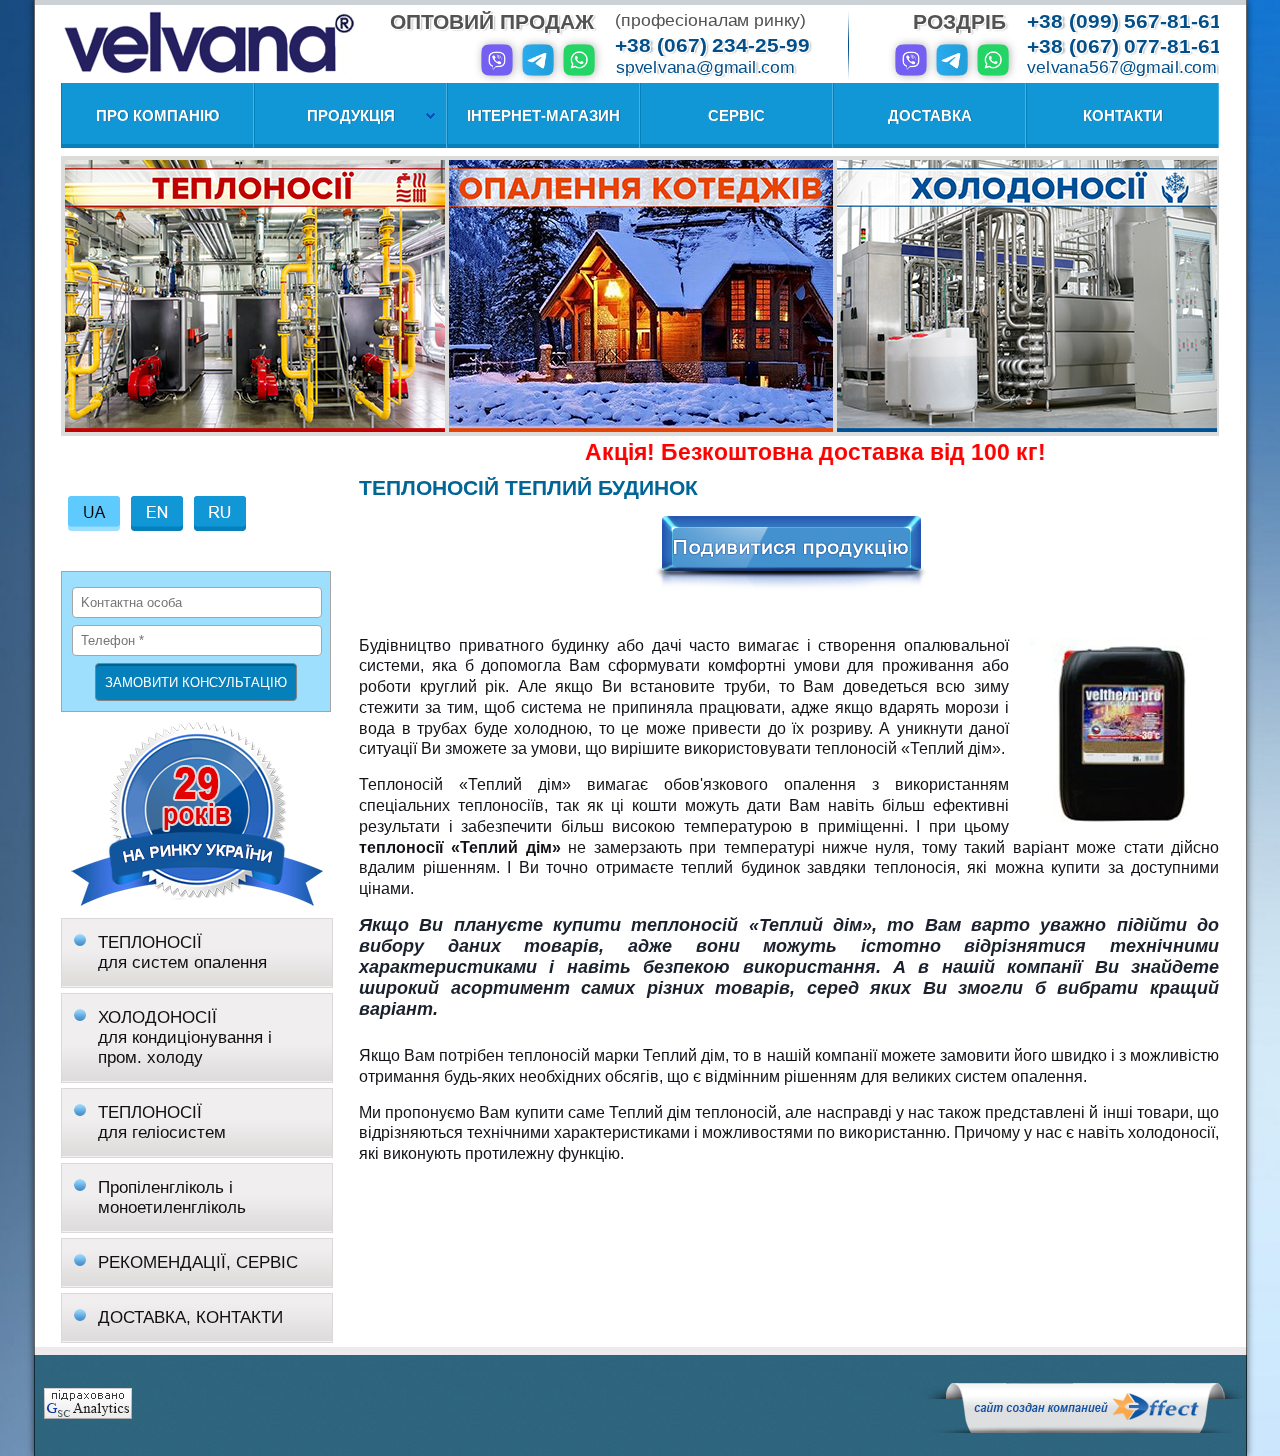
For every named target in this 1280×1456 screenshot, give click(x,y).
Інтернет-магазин (543, 115)
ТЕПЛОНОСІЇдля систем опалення (182, 952)
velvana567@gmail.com (1122, 67)
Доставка (930, 115)
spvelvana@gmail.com (705, 67)
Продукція (351, 115)
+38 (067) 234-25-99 (712, 45)
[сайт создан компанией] (1085, 1428)
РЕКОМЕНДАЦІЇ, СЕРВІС (198, 1262)
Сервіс (736, 115)
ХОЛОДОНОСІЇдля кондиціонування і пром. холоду (185, 1037)
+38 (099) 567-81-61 (1124, 21)
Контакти (1123, 115)
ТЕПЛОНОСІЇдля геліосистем (162, 1122)
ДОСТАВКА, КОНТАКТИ (190, 1317)
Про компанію (157, 115)
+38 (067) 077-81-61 (1124, 46)
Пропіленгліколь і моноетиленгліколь (172, 1197)
